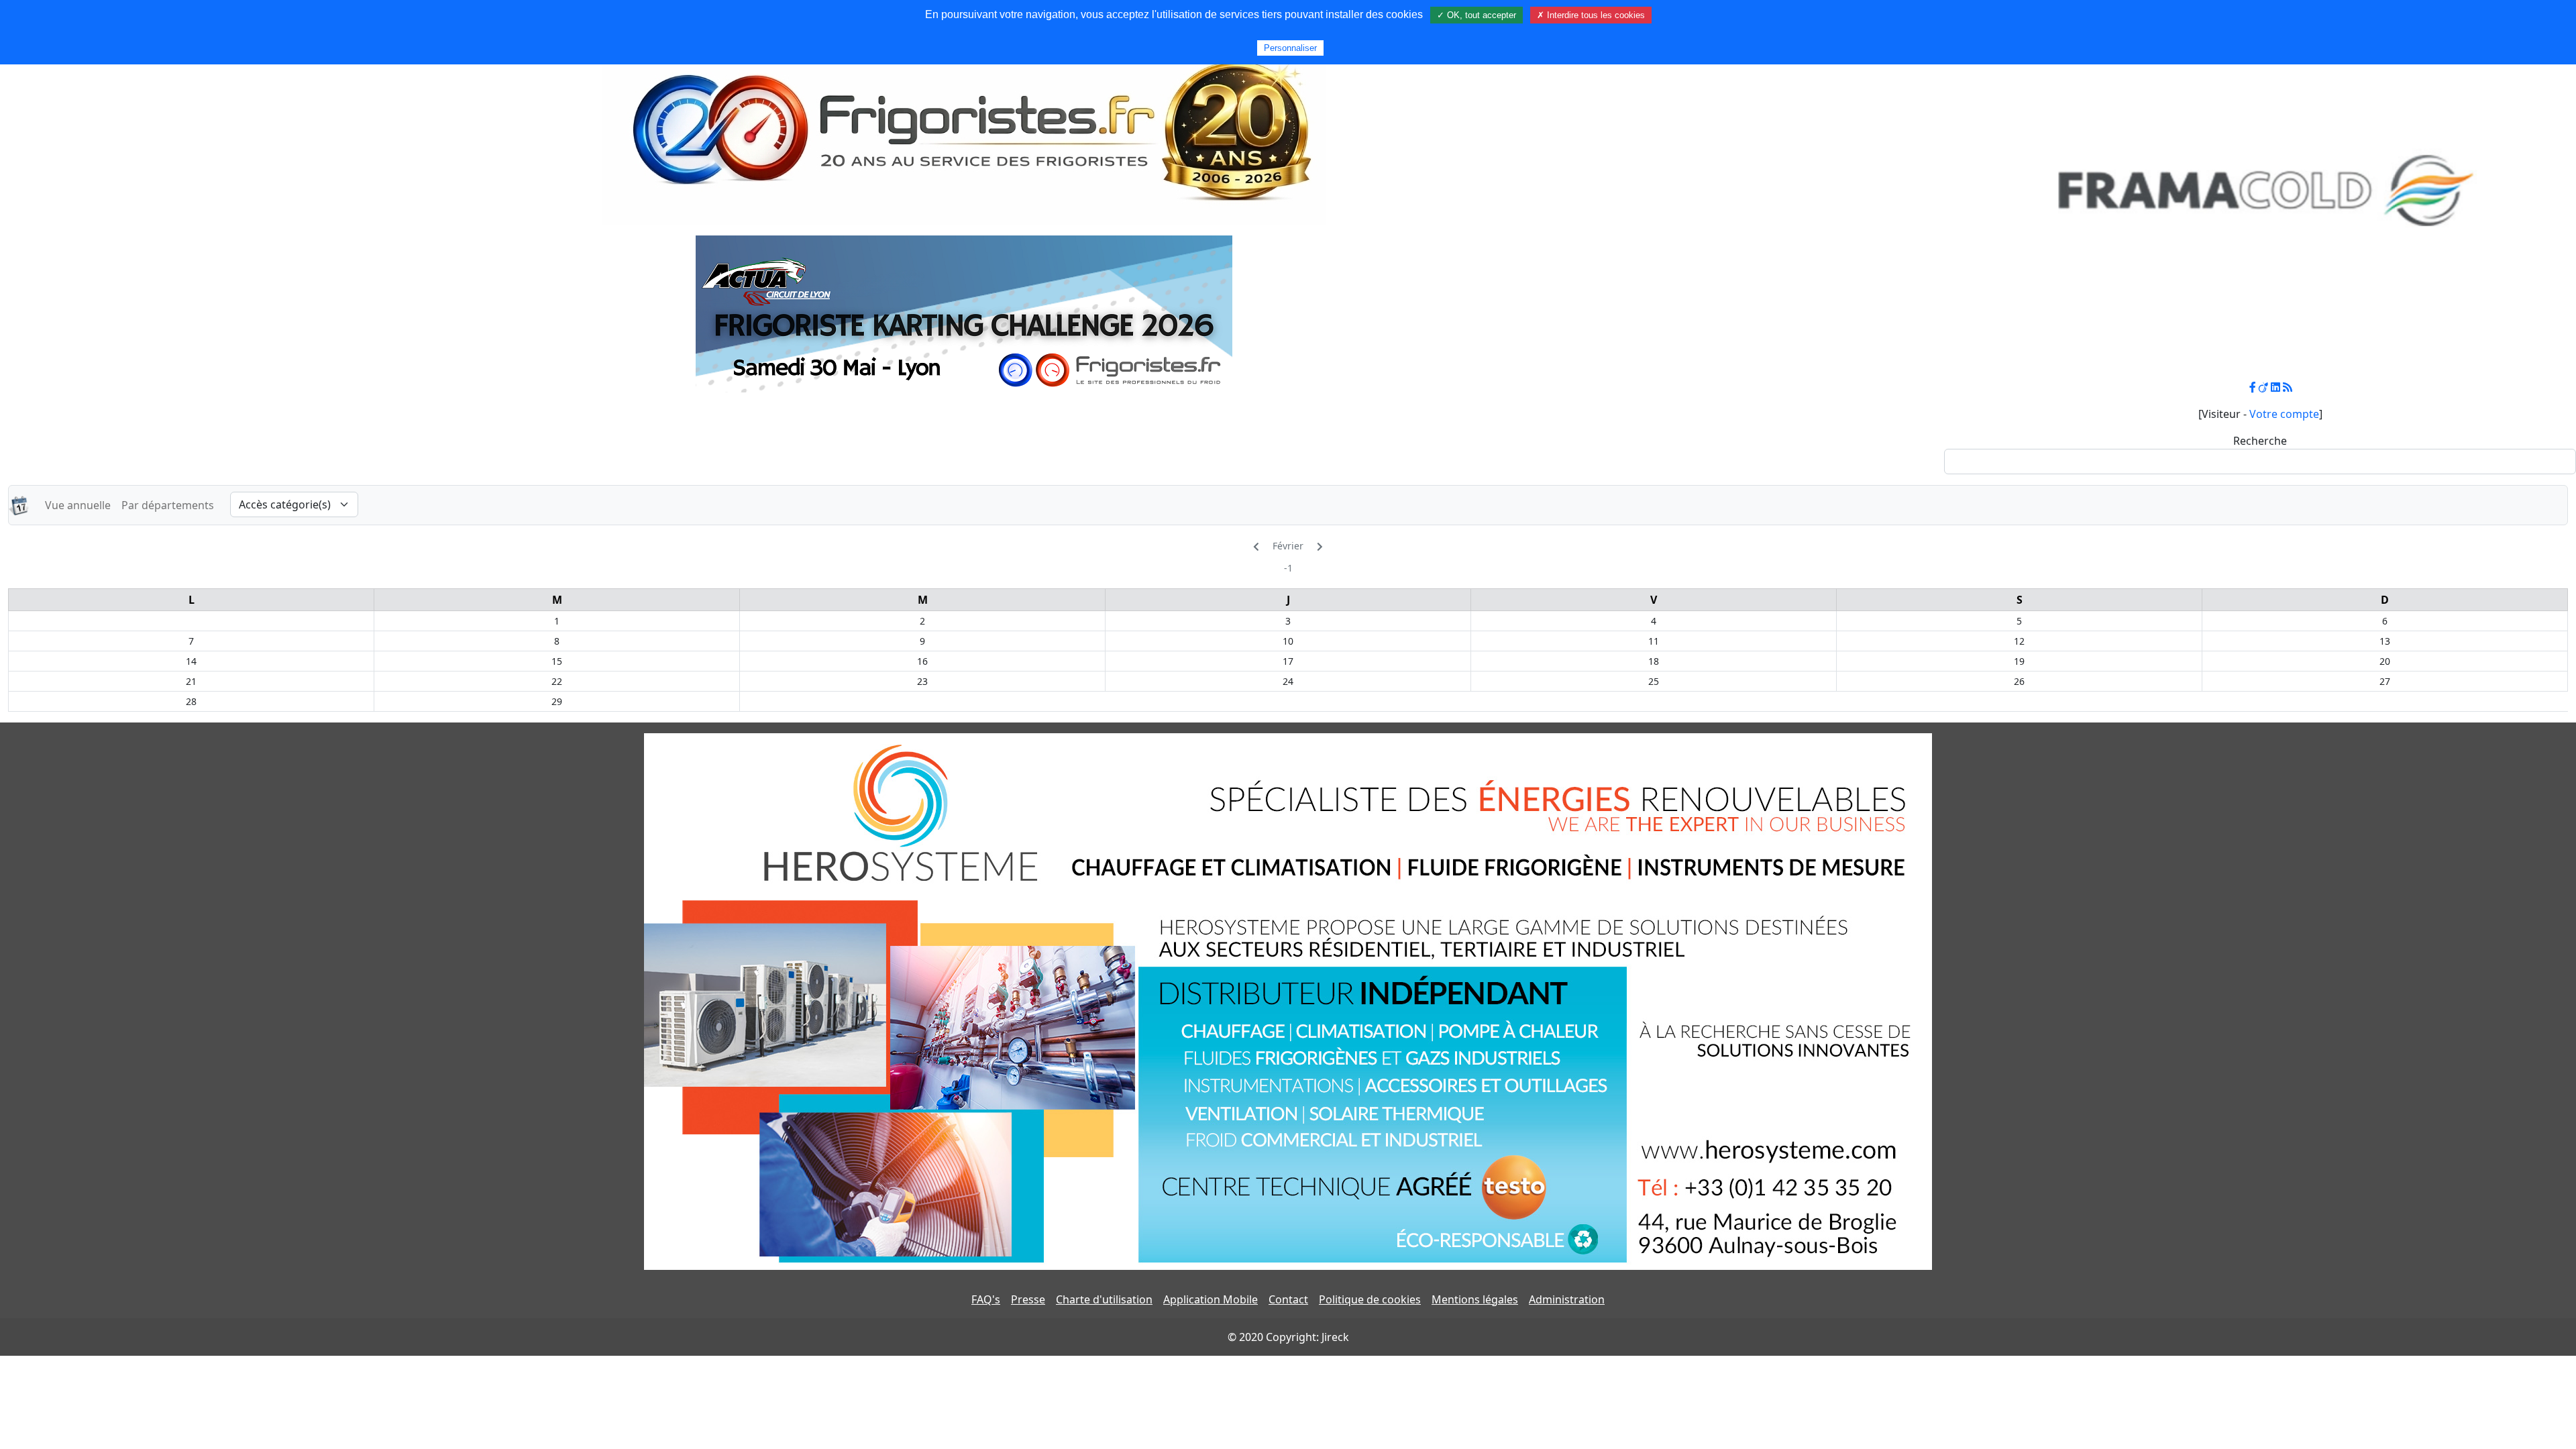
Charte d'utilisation (1104, 1299)
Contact (1288, 1299)
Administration (1567, 1299)
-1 (1288, 568)
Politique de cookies (1370, 1299)
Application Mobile (1211, 1299)
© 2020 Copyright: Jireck (1288, 1337)
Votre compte (2284, 414)
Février (1288, 546)
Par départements (168, 505)
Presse (1028, 1299)
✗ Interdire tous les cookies (1591, 15)
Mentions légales (1475, 1299)
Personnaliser (1290, 48)
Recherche (2260, 441)
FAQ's (986, 1299)
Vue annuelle (78, 505)
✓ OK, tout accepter (1477, 15)
